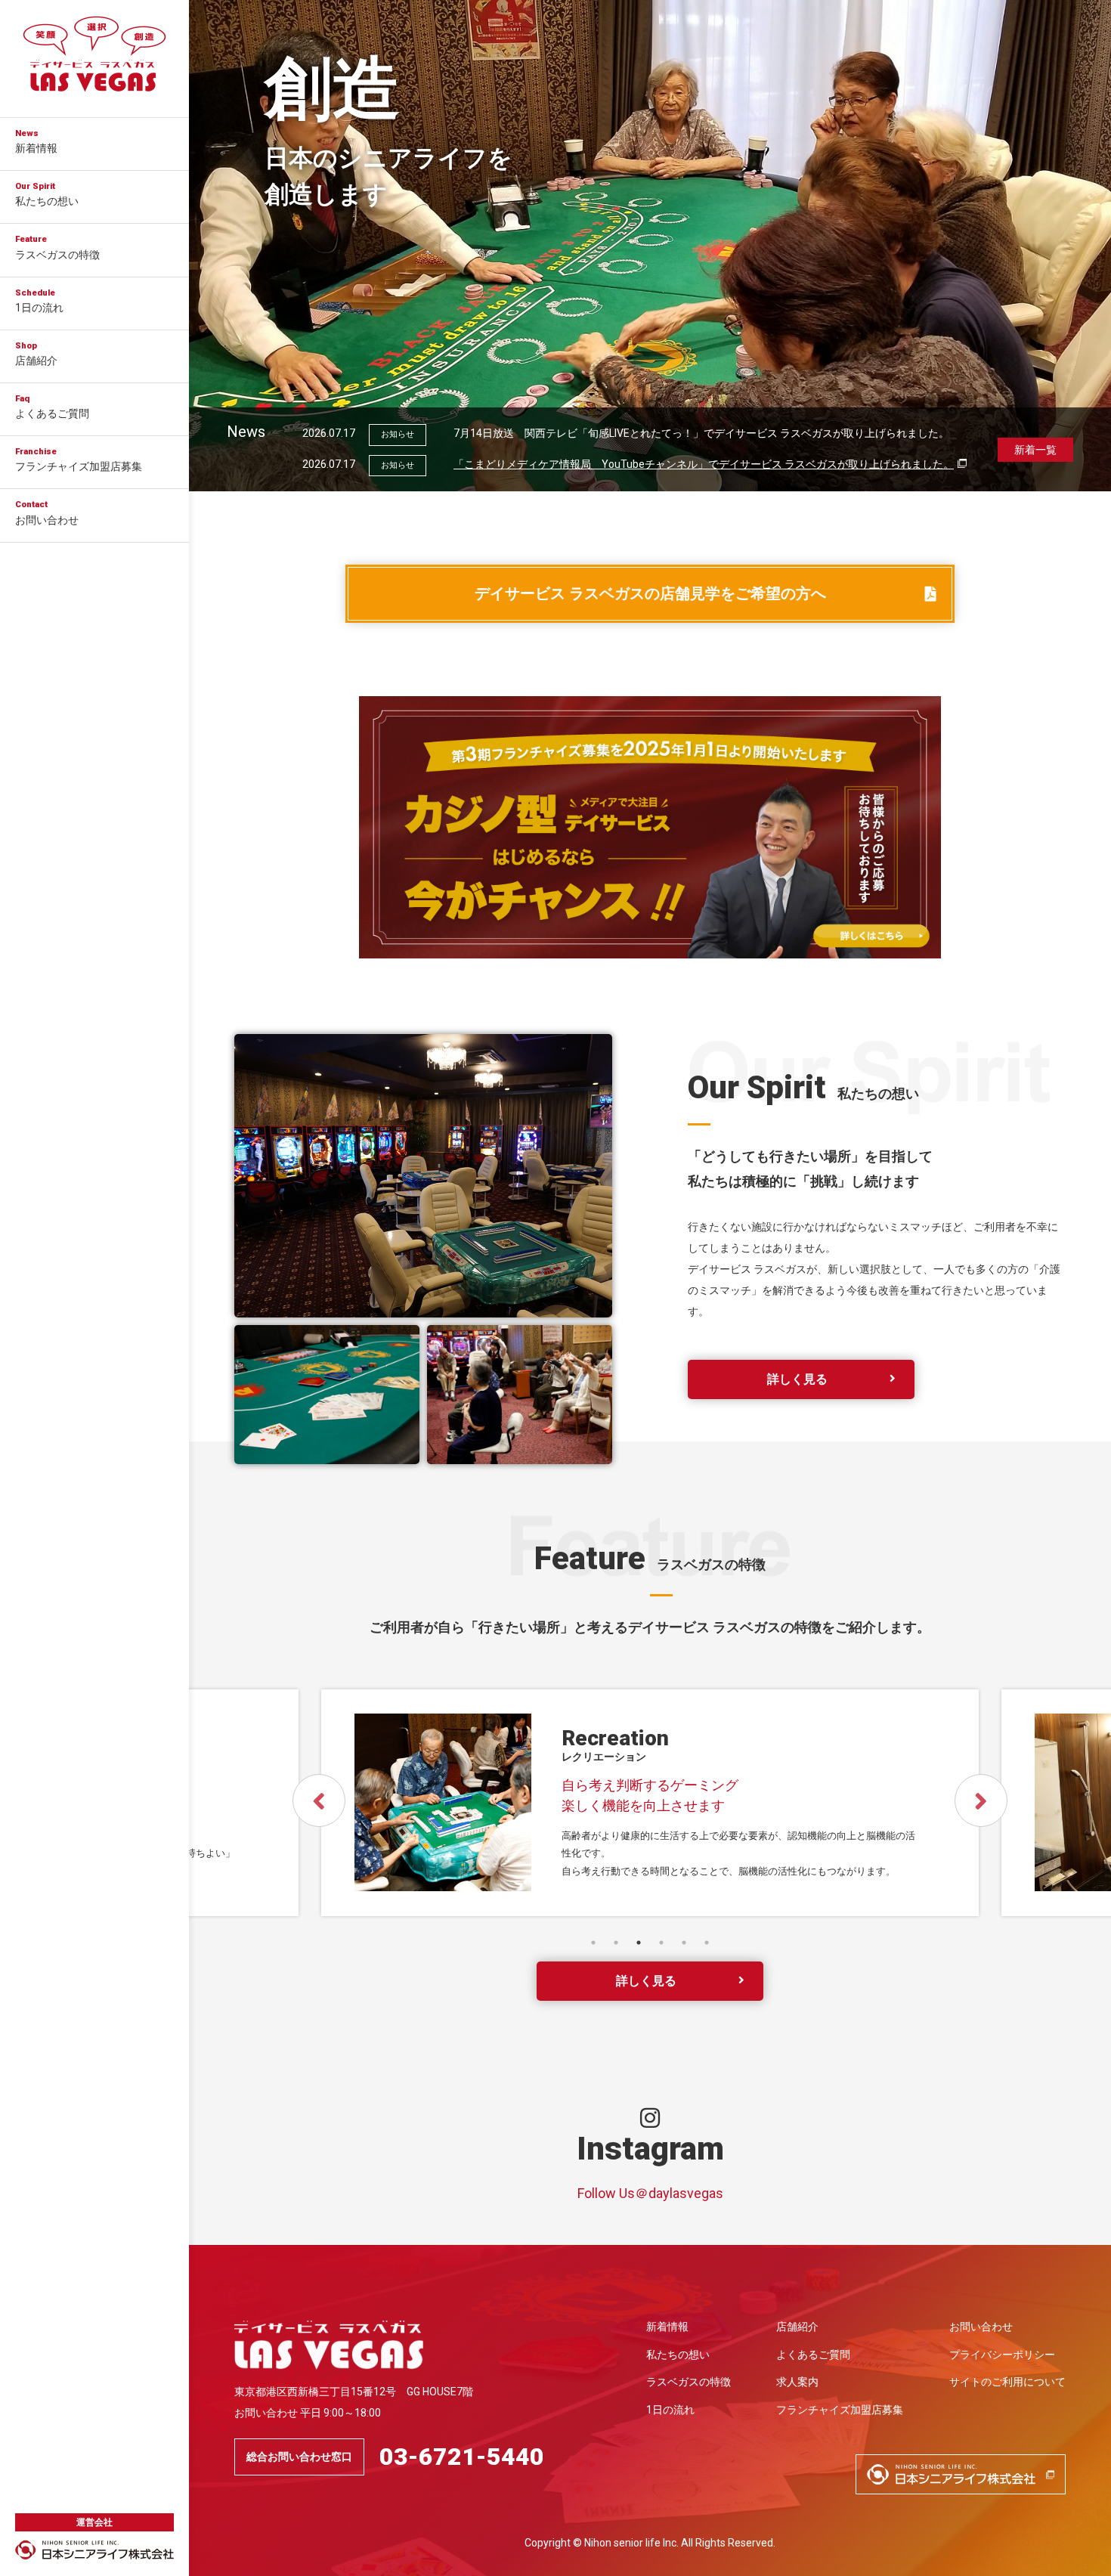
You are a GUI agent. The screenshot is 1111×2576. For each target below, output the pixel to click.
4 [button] (661, 1943)
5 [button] (684, 1943)
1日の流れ (39, 301)
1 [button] (593, 1943)
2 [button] (616, 1943)
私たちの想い (47, 194)
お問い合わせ (47, 512)
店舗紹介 (36, 354)
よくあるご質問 (52, 407)
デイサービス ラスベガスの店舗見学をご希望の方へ (650, 594)
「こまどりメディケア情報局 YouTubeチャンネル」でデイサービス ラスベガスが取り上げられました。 (704, 464)
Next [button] (981, 1800)
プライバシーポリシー (1002, 2355)
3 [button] (639, 1943)
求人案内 (797, 2382)
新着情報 (36, 141)
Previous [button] (319, 1800)
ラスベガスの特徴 (57, 247)
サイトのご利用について (1007, 2382)
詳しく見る (797, 1379)
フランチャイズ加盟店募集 (79, 460)
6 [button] (707, 1943)
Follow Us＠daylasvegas (650, 2193)
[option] (650, 246)
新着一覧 (1035, 450)
